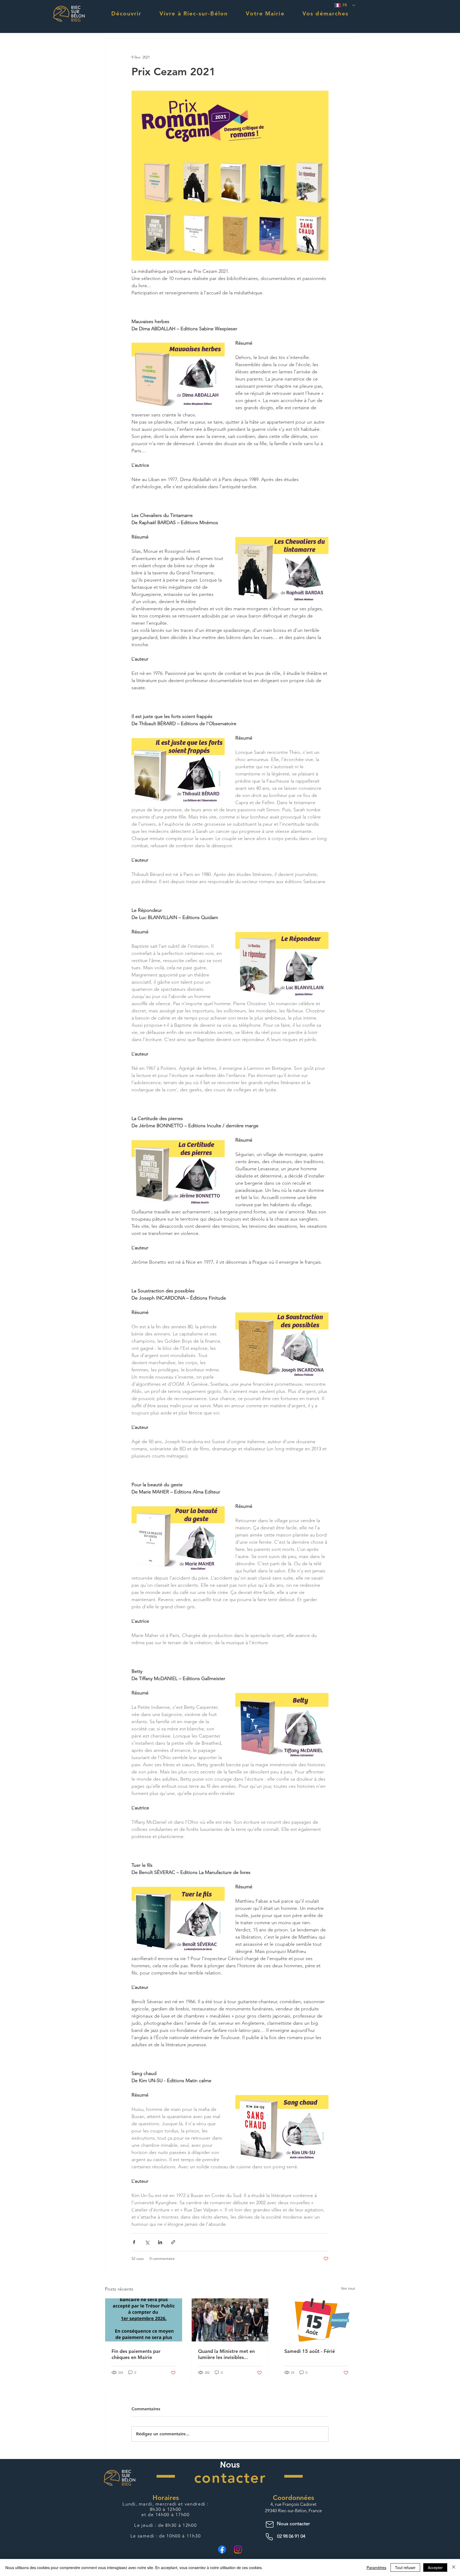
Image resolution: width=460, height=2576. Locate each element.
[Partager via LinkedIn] (160, 2242)
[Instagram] (238, 2549)
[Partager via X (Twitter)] (147, 2242)
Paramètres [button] (376, 2567)
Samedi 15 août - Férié (310, 2351)
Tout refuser (405, 2567)
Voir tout (348, 2288)
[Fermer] (454, 2567)
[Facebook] (222, 2549)
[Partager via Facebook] (134, 2242)
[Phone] (270, 2537)
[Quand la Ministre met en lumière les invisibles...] (230, 2320)
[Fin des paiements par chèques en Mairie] (144, 2320)
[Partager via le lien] (173, 2242)
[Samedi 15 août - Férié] (316, 2320)
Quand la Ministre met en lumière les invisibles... (226, 2354)
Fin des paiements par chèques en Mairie (136, 2354)
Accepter (435, 2567)
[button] (126, 13)
